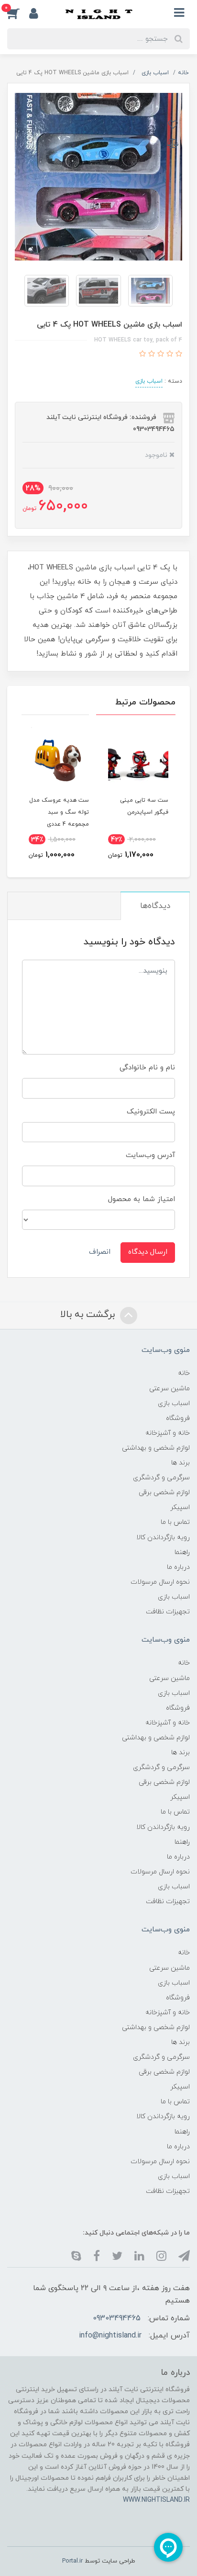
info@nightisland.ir (110, 2336)
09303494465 (117, 2318)
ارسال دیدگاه (148, 1252)
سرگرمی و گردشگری (161, 1478)
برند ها (181, 1463)
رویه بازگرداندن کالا (163, 1538)
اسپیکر (180, 1507)
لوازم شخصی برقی (164, 1492)
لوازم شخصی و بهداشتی (156, 1448)
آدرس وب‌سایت (150, 1155)
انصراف (100, 1252)
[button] (18, 13)
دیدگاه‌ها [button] (155, 906)
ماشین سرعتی (170, 1389)
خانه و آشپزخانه (168, 1433)
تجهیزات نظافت (168, 1612)
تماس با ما (175, 1522)
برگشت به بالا (89, 1315)
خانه (184, 1373)
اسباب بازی (149, 381)
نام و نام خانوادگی (147, 1068)
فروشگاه (178, 1418)
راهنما (182, 1552)
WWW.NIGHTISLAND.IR (156, 2500)
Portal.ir (72, 2561)
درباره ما (178, 1567)
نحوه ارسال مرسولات (160, 1582)
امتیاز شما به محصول (142, 1199)
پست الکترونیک (151, 1112)
